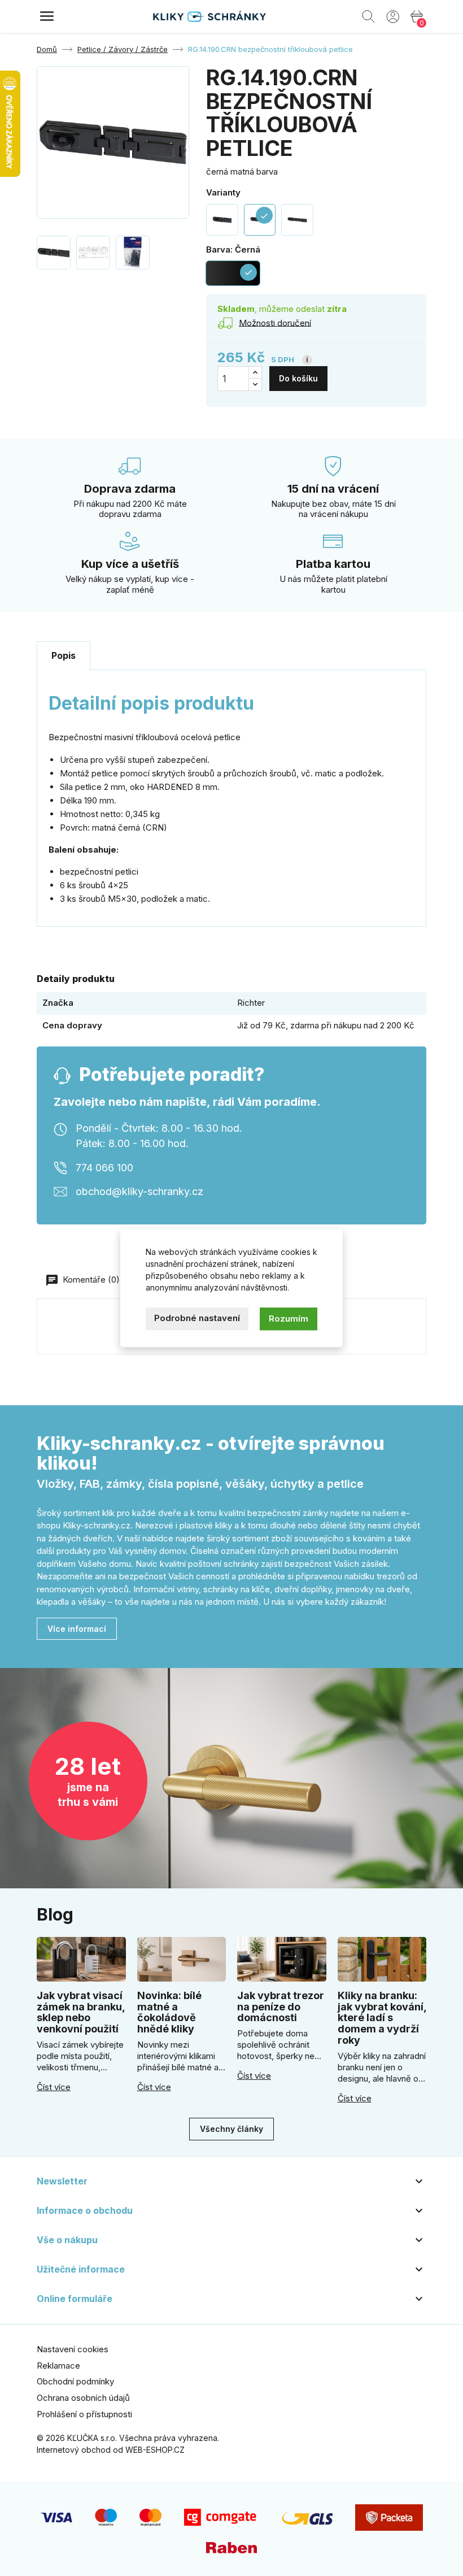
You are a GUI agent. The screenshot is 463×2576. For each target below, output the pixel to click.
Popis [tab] (64, 655)
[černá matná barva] (222, 220)
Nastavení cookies (73, 2349)
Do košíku (298, 378)
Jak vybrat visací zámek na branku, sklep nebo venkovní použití (81, 2012)
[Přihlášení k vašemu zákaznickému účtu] (393, 16)
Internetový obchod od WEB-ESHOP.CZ (111, 2450)
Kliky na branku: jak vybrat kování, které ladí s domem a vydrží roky (382, 2018)
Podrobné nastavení (197, 1318)
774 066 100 (104, 1167)
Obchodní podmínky (75, 2381)
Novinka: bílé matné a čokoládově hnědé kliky (169, 2012)
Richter (251, 1003)
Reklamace (58, 2366)
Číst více (54, 2087)
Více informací (77, 1629)
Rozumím (289, 1319)
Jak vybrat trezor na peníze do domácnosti (281, 2007)
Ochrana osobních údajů (83, 2398)
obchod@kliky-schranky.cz (139, 1191)
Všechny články (231, 2129)
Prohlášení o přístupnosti (84, 2414)
